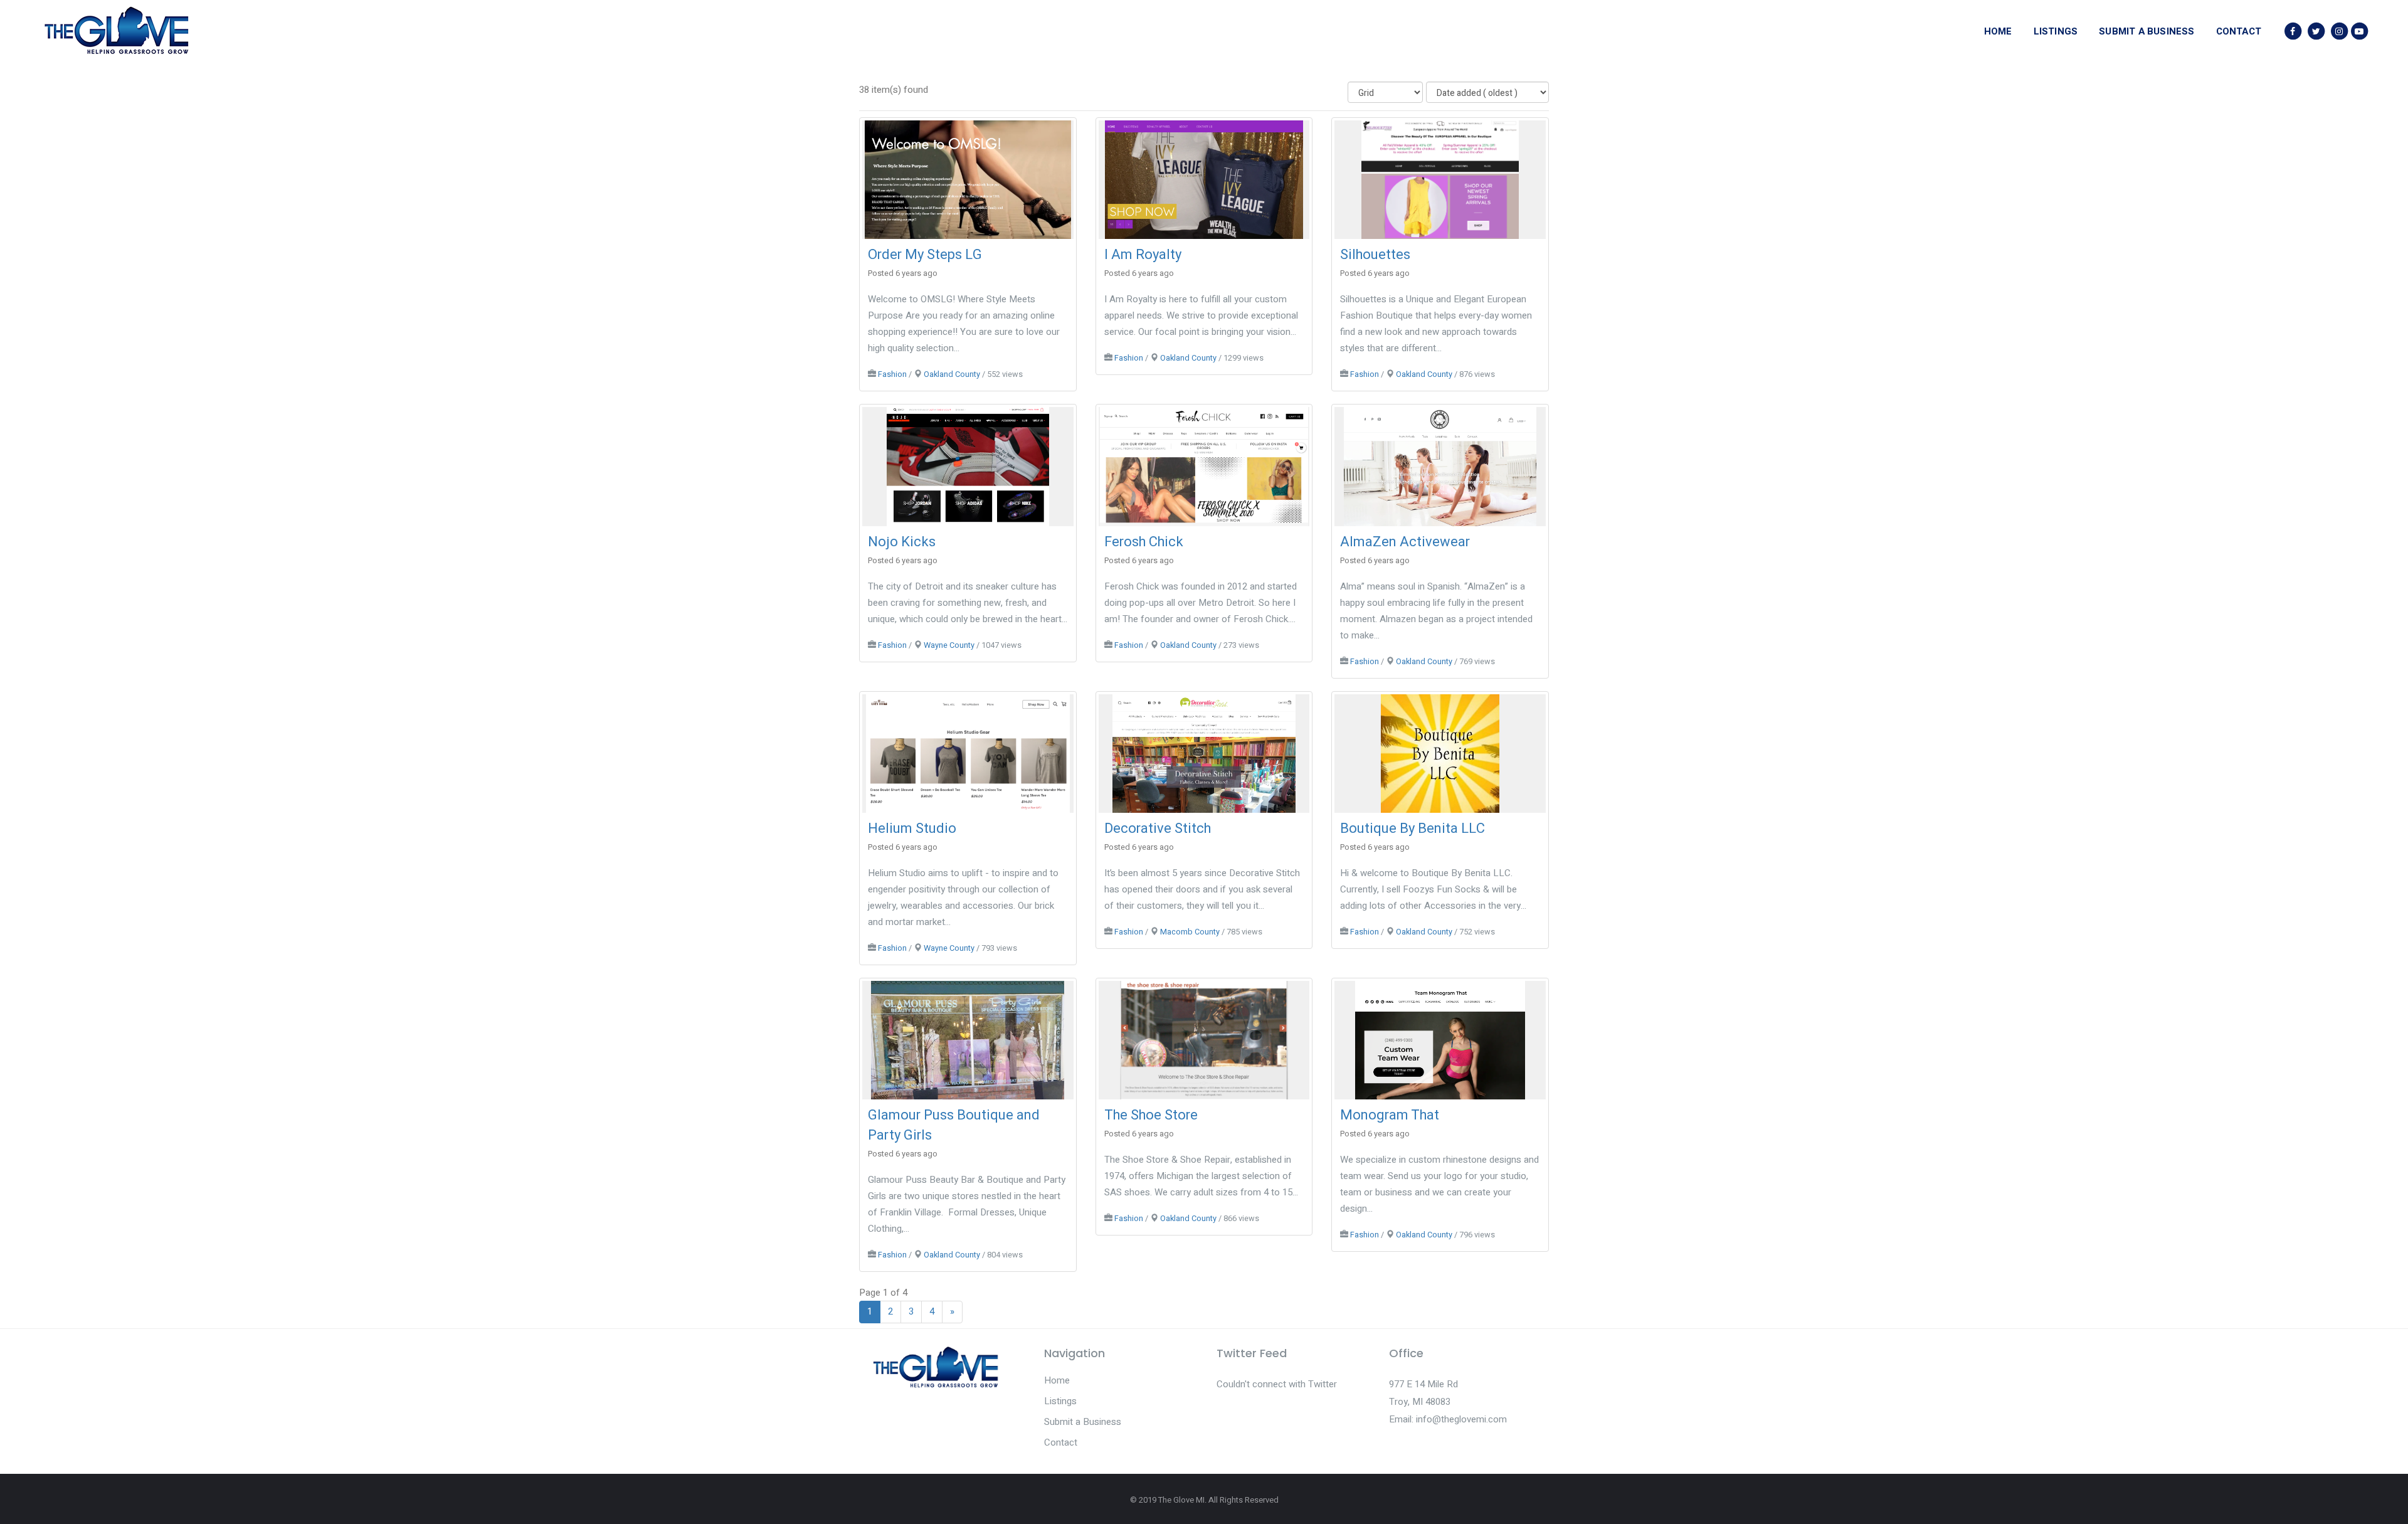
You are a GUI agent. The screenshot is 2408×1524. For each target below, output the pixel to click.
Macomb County (1190, 932)
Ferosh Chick (1144, 542)
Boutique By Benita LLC (1413, 828)
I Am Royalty (1143, 255)
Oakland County (952, 374)
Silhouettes (1375, 255)
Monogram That (1390, 1115)
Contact (1061, 1442)
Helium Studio (912, 828)
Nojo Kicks (902, 542)
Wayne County (949, 645)
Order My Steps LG (925, 255)
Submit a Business (1083, 1422)
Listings (1060, 1401)
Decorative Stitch (1158, 828)
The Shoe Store (1151, 1115)
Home (1057, 1380)
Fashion (892, 374)
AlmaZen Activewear (1405, 542)
